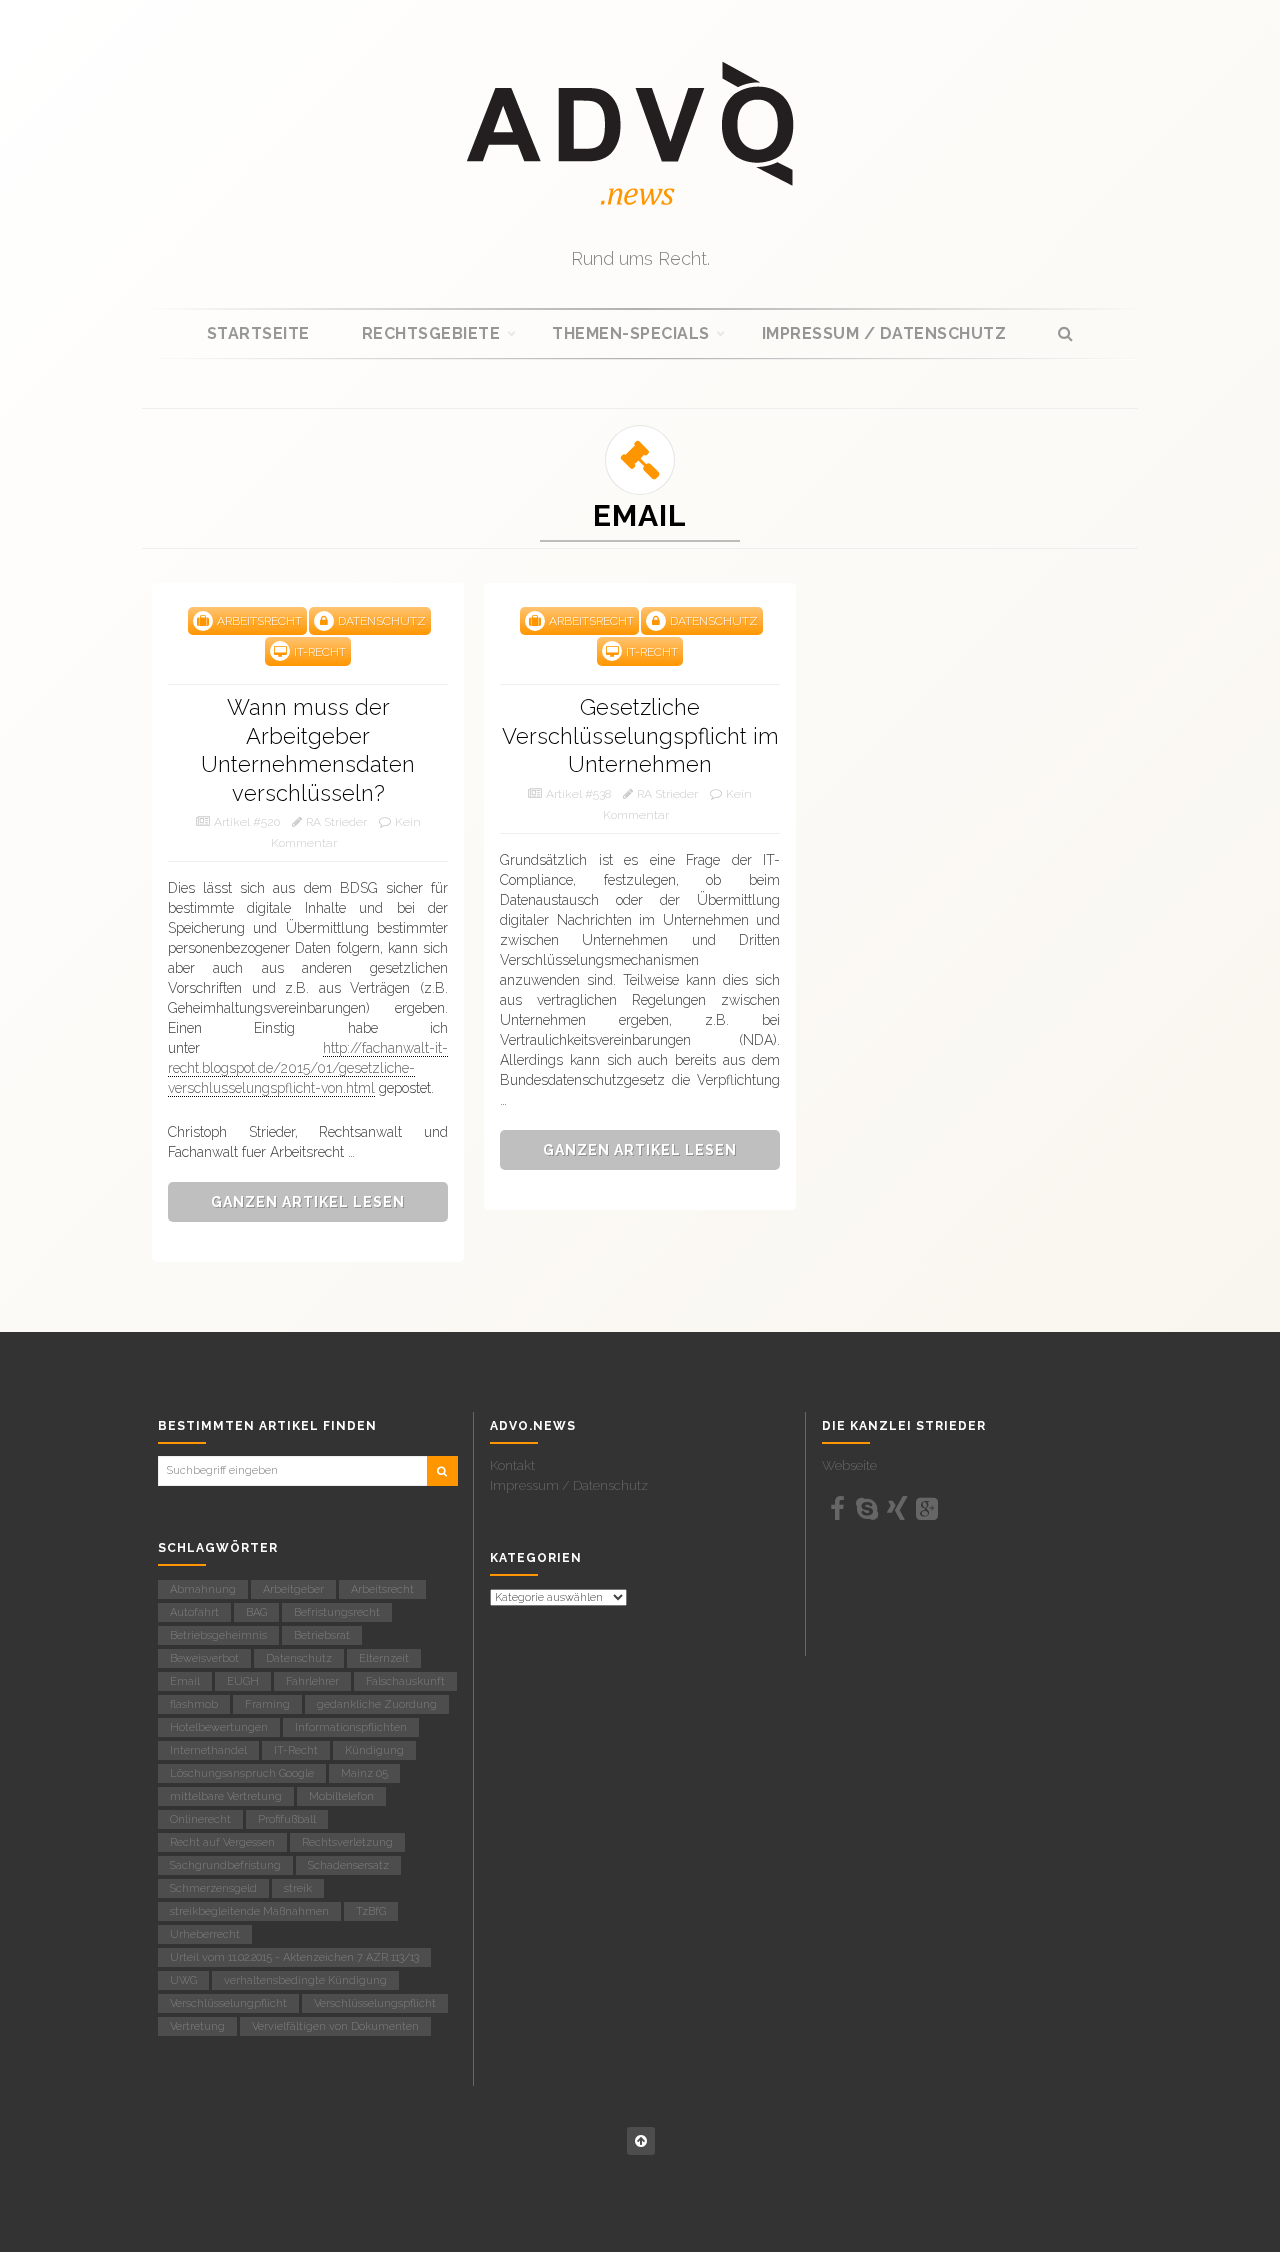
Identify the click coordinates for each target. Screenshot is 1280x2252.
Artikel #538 (578, 794)
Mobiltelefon (341, 1796)
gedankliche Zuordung (377, 1704)
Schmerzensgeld (213, 1888)
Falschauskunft (405, 1681)
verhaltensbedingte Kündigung (305, 1980)
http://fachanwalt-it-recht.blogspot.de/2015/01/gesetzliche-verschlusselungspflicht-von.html (308, 1068)
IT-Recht (296, 1750)
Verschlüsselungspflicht (375, 2003)
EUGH (243, 1681)
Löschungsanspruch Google (242, 1773)
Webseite (849, 1465)
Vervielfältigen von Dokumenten (335, 2026)
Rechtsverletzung (347, 1842)
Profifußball (287, 1819)
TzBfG (371, 1911)
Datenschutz (299, 1658)
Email (185, 1681)
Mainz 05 (364, 1773)
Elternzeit (384, 1658)
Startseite (258, 333)
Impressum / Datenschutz (884, 333)
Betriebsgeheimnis (218, 1635)
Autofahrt (194, 1612)
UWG (183, 1980)
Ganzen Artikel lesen (308, 1202)
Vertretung (197, 2026)
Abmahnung (203, 1589)
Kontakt (512, 1465)
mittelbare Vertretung (226, 1796)
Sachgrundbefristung (225, 1865)
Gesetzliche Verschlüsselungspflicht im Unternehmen (640, 735)
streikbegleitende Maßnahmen (249, 1911)
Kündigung (374, 1750)
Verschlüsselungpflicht (228, 2003)
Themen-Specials (631, 333)
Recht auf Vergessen (222, 1842)
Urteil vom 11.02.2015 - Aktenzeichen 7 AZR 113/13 (294, 1957)
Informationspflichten (351, 1727)
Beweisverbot (204, 1658)
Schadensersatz (348, 1865)
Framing (267, 1704)
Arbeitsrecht (382, 1589)
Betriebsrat (322, 1635)
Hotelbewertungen (219, 1727)
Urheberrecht (205, 1934)
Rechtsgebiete (431, 333)
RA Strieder (336, 822)
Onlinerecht (200, 1819)
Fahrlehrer (312, 1681)
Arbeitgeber (293, 1589)
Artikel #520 (247, 822)
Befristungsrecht (337, 1612)
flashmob (194, 1704)
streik (298, 1888)
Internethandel (208, 1750)
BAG (256, 1612)
